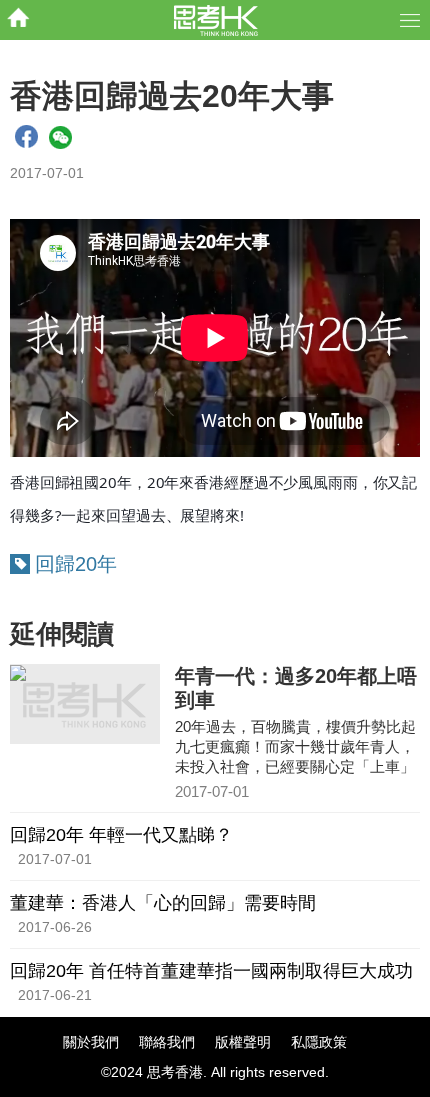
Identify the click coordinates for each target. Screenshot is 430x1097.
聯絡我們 (167, 1042)
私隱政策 (319, 1042)
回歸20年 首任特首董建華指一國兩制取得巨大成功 (211, 971)
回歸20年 (76, 564)
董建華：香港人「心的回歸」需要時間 (163, 903)
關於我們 (91, 1042)
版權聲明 (243, 1042)
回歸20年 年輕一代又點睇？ (121, 835)
